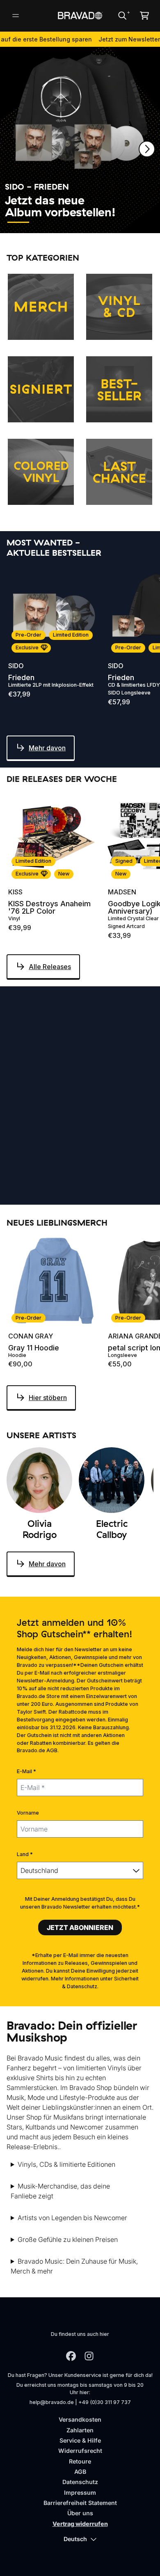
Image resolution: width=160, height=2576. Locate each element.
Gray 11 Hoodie (34, 1348)
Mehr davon (47, 748)
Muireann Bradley (42, 1152)
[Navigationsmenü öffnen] (16, 16)
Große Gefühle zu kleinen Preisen (68, 2239)
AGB (80, 2472)
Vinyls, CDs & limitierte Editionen (66, 2164)
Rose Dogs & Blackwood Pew (36, 1167)
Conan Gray (31, 1336)
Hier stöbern (48, 1398)
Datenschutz (80, 2482)
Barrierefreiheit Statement (80, 2503)
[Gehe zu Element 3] (68, 222)
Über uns (80, 2513)
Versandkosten (80, 2419)
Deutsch (75, 2539)
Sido (16, 666)
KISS (15, 892)
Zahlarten (80, 2430)
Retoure (80, 2461)
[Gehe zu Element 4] (93, 222)
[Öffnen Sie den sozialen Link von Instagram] (89, 2356)
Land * (25, 1854)
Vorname (28, 1813)
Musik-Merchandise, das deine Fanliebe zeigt (60, 2191)
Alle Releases (50, 967)
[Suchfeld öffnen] (122, 16)
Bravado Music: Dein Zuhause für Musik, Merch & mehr (74, 2266)
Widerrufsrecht (80, 2451)
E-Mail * (26, 1771)
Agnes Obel (129, 1152)
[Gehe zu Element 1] (18, 222)
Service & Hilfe (80, 2440)
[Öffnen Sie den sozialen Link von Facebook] (71, 2356)
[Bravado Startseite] (80, 15)
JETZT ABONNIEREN (80, 1927)
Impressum (80, 2492)
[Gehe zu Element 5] (118, 222)
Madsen (122, 892)
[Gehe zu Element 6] (143, 222)
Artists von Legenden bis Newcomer (72, 2218)
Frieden (21, 678)
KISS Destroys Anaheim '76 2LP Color (49, 908)
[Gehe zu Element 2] (43, 222)
